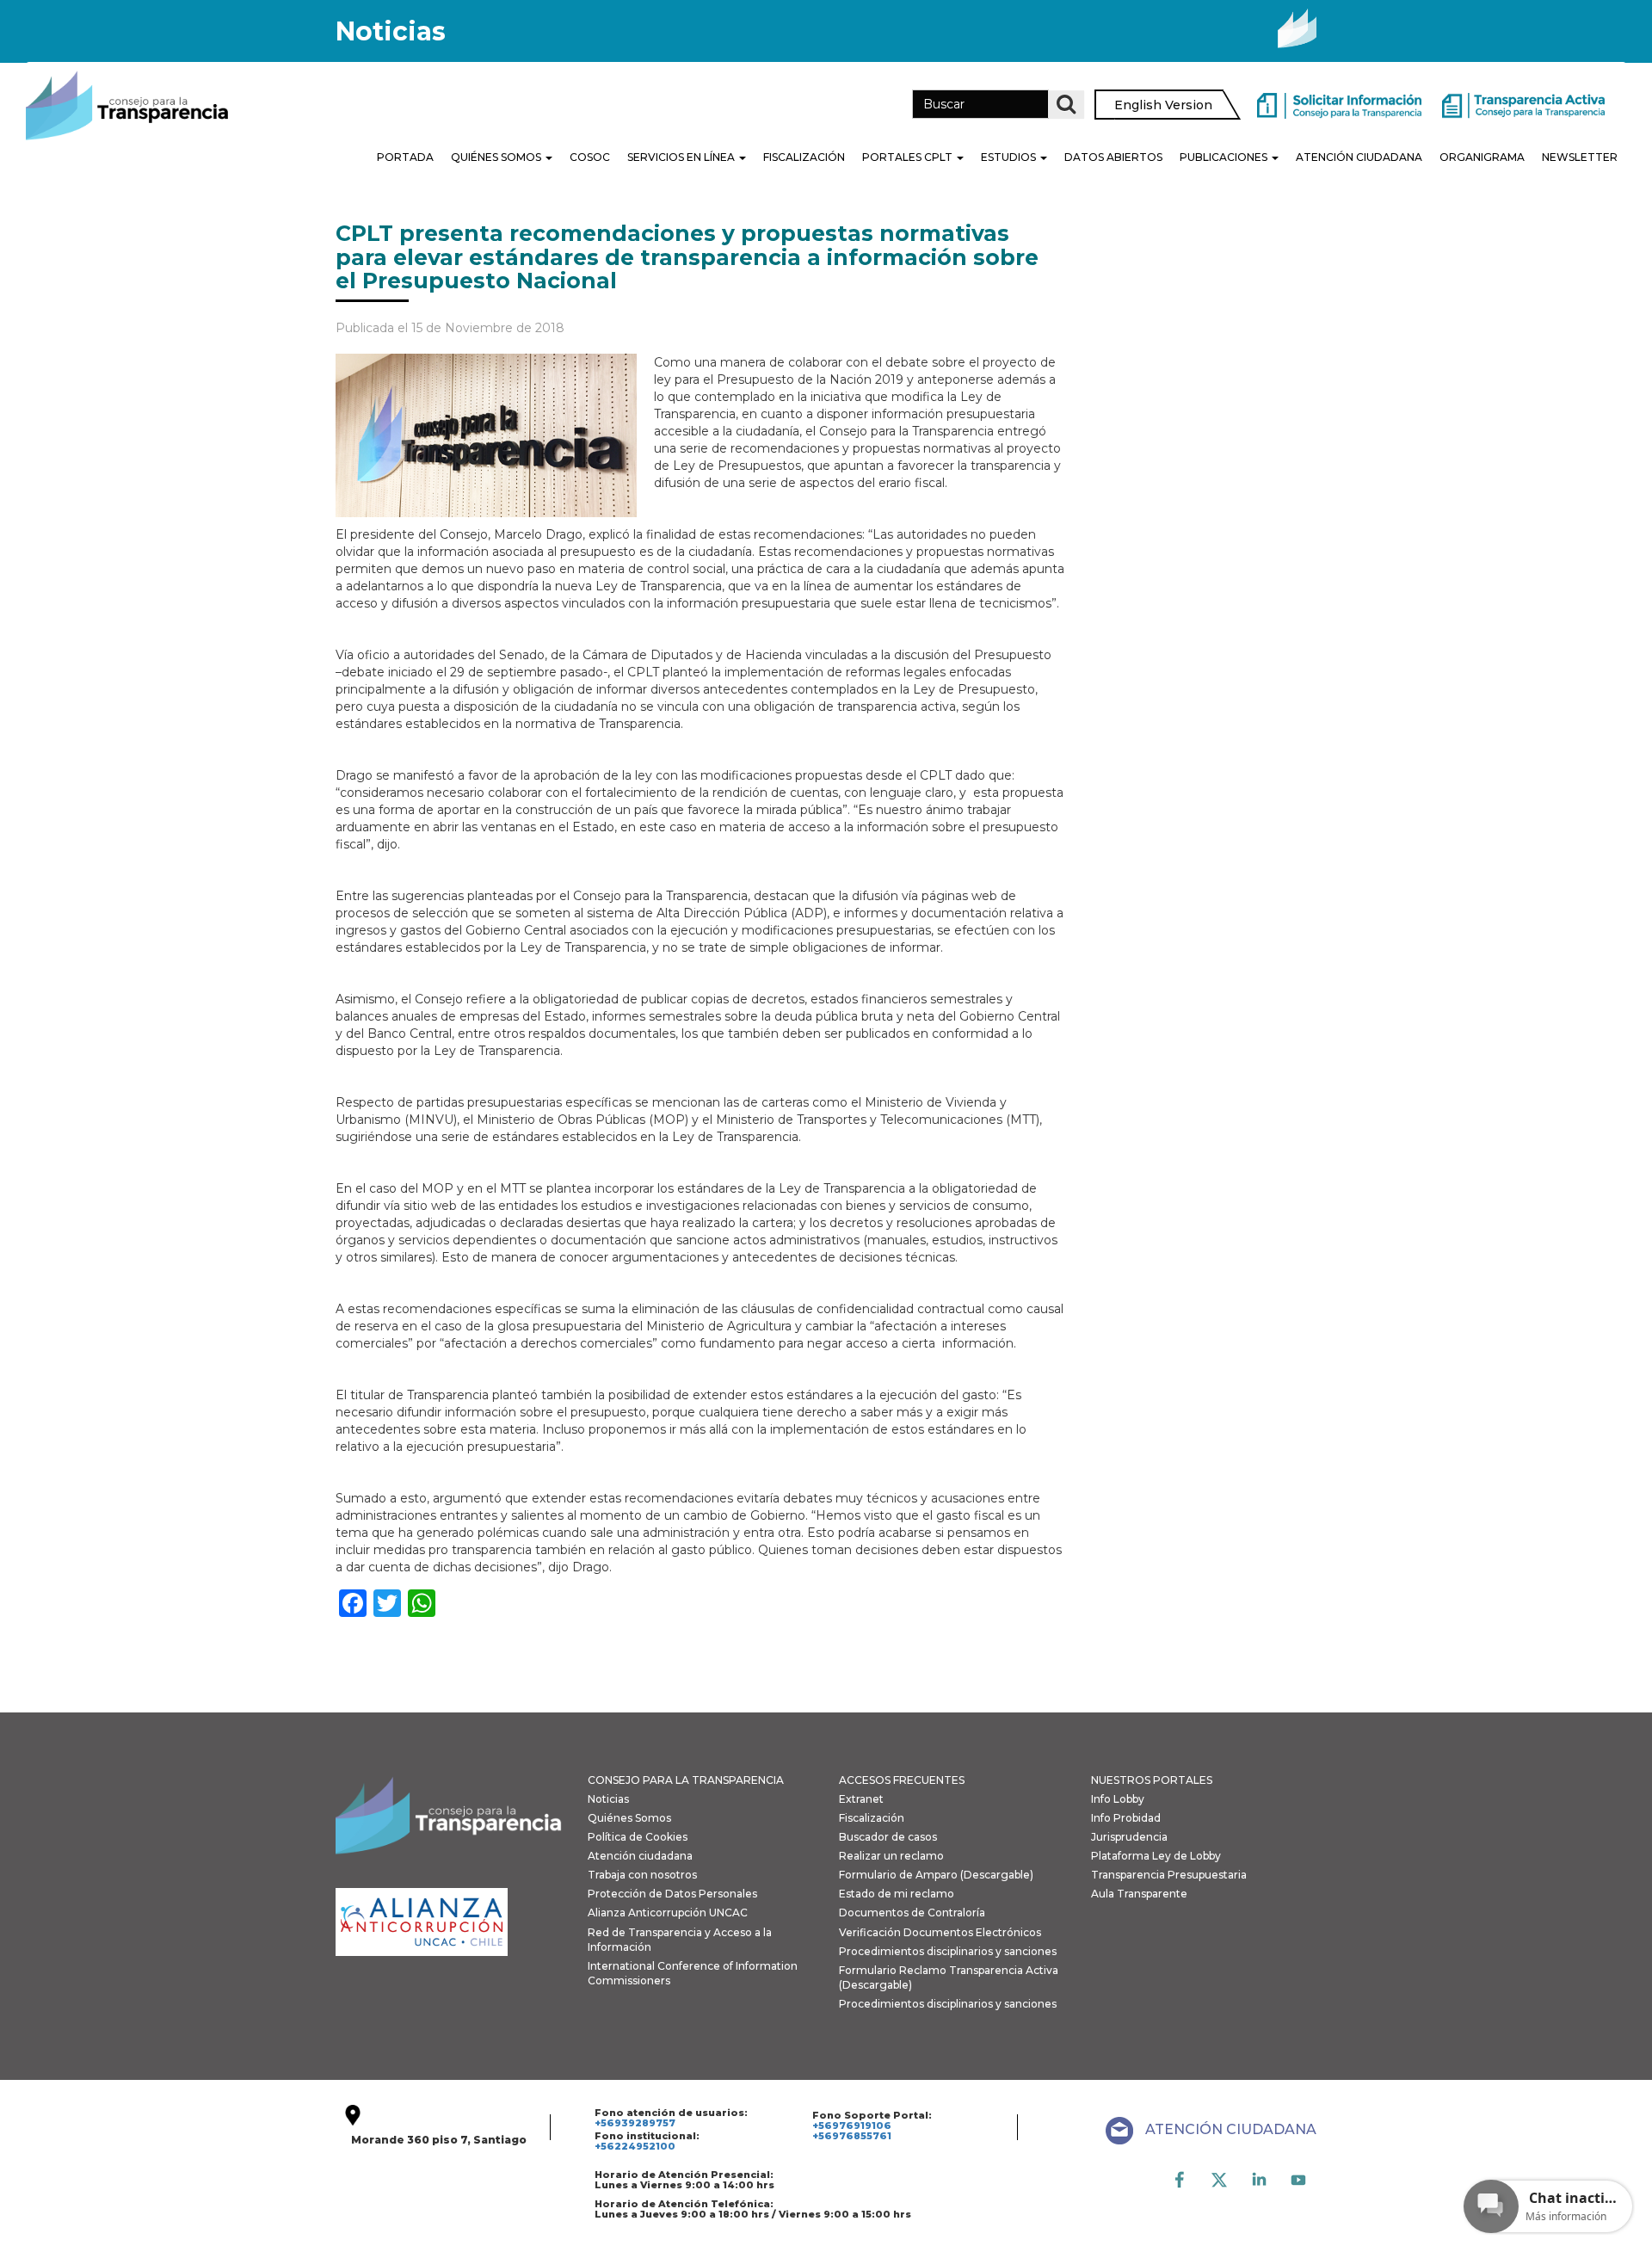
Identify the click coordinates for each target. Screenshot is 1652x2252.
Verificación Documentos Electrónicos (940, 1932)
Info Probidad (1126, 1818)
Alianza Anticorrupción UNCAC (668, 1913)
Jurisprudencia (1129, 1837)
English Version (1163, 105)
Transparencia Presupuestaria (1169, 1875)
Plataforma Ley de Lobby (1156, 1856)
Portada (405, 157)
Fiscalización (804, 157)
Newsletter (1580, 157)
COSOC (590, 157)
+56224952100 (635, 2146)
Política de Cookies (638, 1837)
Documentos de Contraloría (912, 1913)
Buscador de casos (888, 1837)
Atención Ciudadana (1359, 157)
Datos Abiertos (1113, 157)
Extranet (861, 1799)
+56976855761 (852, 2136)
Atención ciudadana (640, 1856)
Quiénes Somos (497, 157)
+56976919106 (852, 2126)
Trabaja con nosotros (642, 1875)
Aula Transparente (1139, 1894)
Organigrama (1482, 157)
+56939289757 (635, 2123)
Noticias (608, 1799)
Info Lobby (1118, 1799)
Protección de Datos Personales (672, 1894)
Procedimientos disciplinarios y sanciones (948, 1951)
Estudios (1010, 157)
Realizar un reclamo (891, 1856)
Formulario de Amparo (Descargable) (936, 1875)
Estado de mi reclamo (897, 1894)
